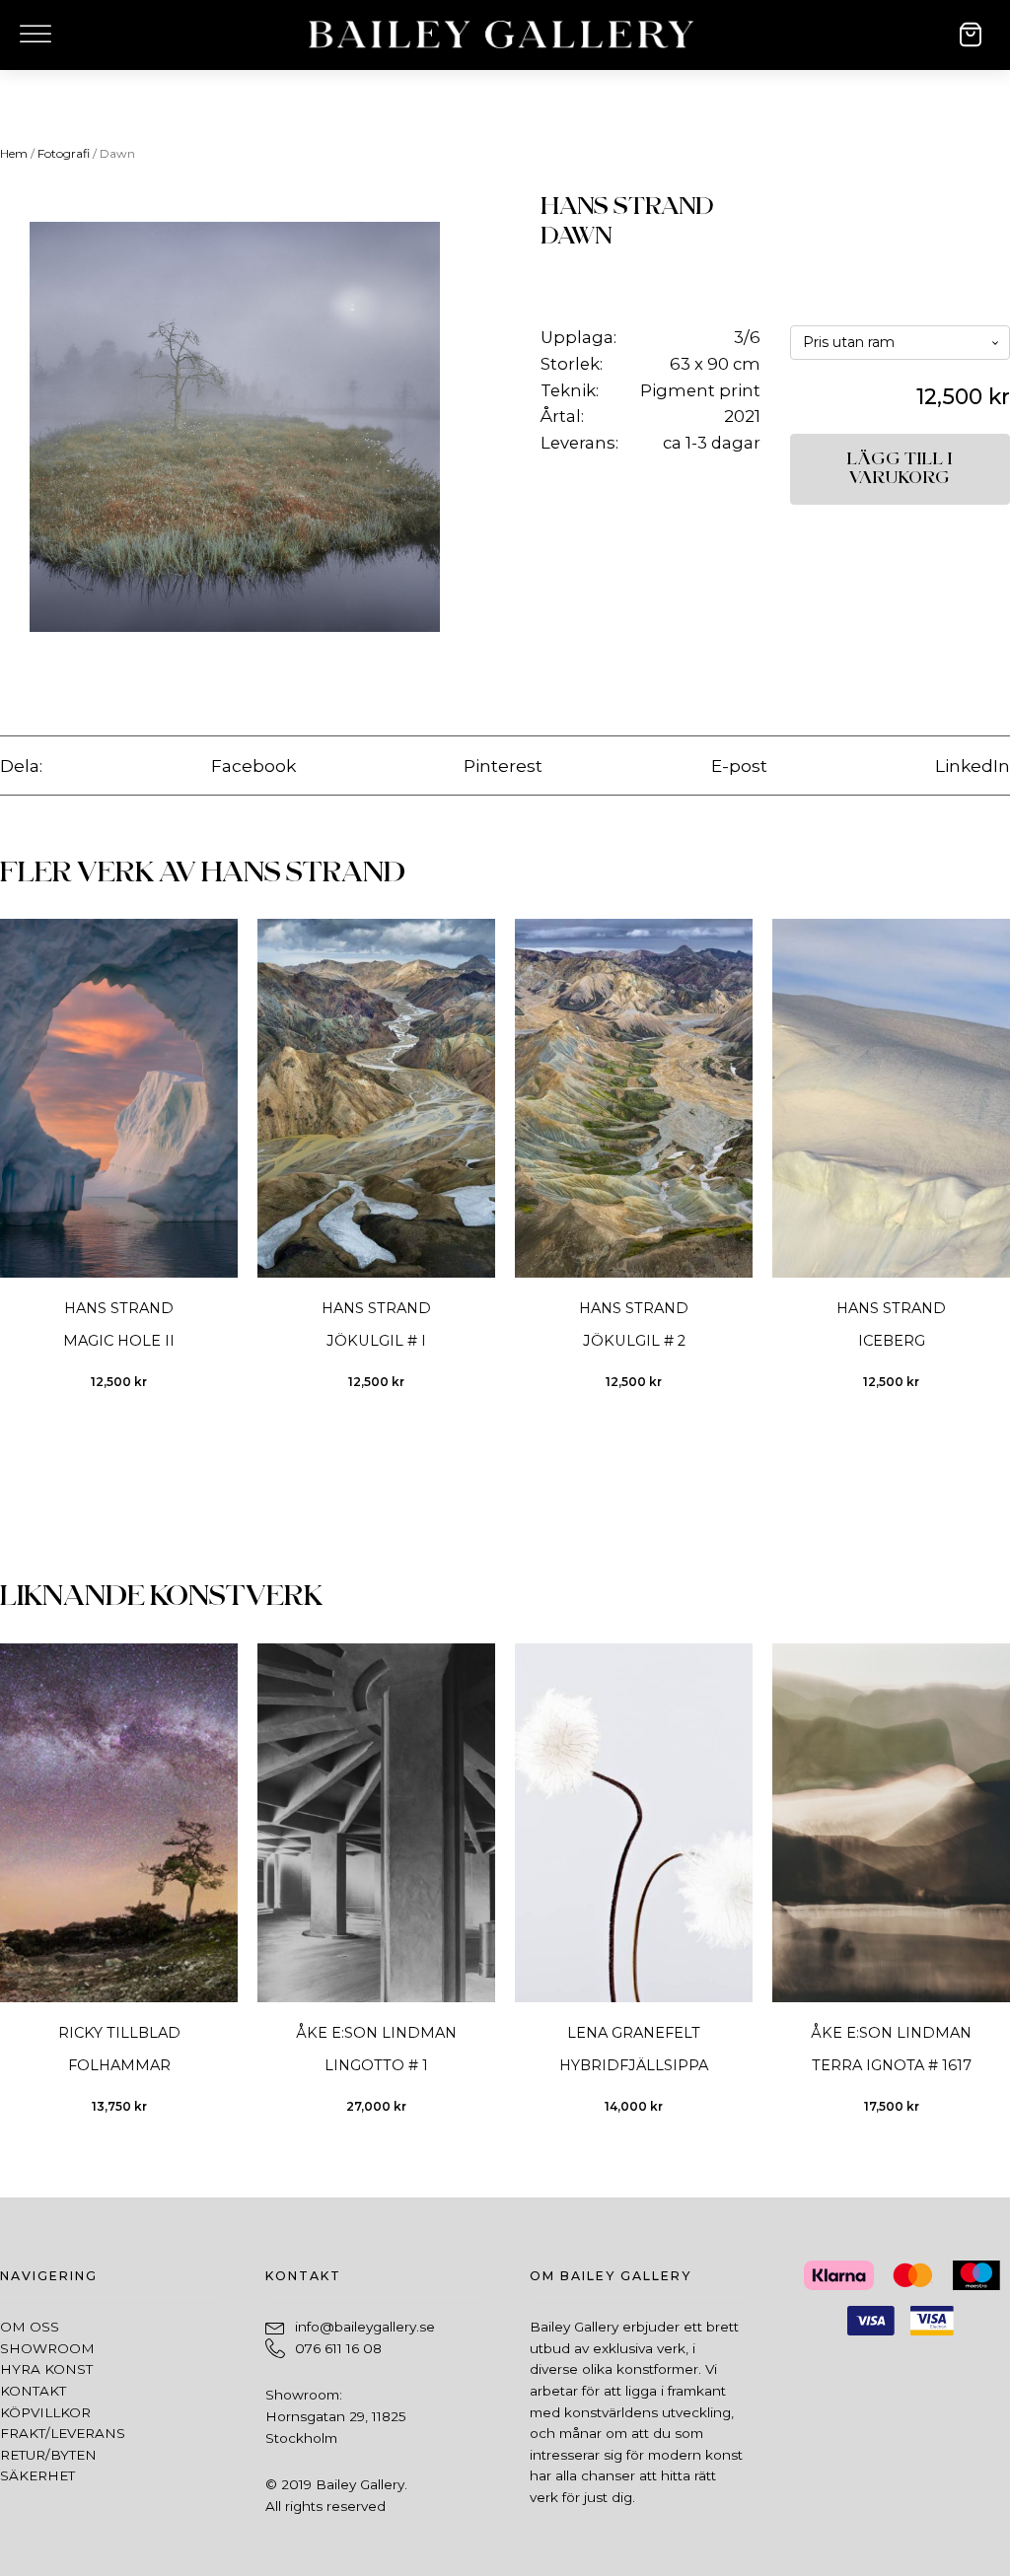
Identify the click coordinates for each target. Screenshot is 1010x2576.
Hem (14, 153)
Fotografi (64, 153)
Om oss (30, 2327)
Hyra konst (46, 2369)
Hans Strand (627, 207)
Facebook (253, 766)
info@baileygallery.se (365, 2327)
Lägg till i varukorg (900, 469)
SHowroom (47, 2348)
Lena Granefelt (634, 2033)
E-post (739, 766)
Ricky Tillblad (119, 2033)
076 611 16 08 (338, 2348)
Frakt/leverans (63, 2433)
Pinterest (503, 766)
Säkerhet (37, 2475)
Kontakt (33, 2391)
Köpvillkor (45, 2412)
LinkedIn (973, 766)
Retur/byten (48, 2455)
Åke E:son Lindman (376, 2033)
